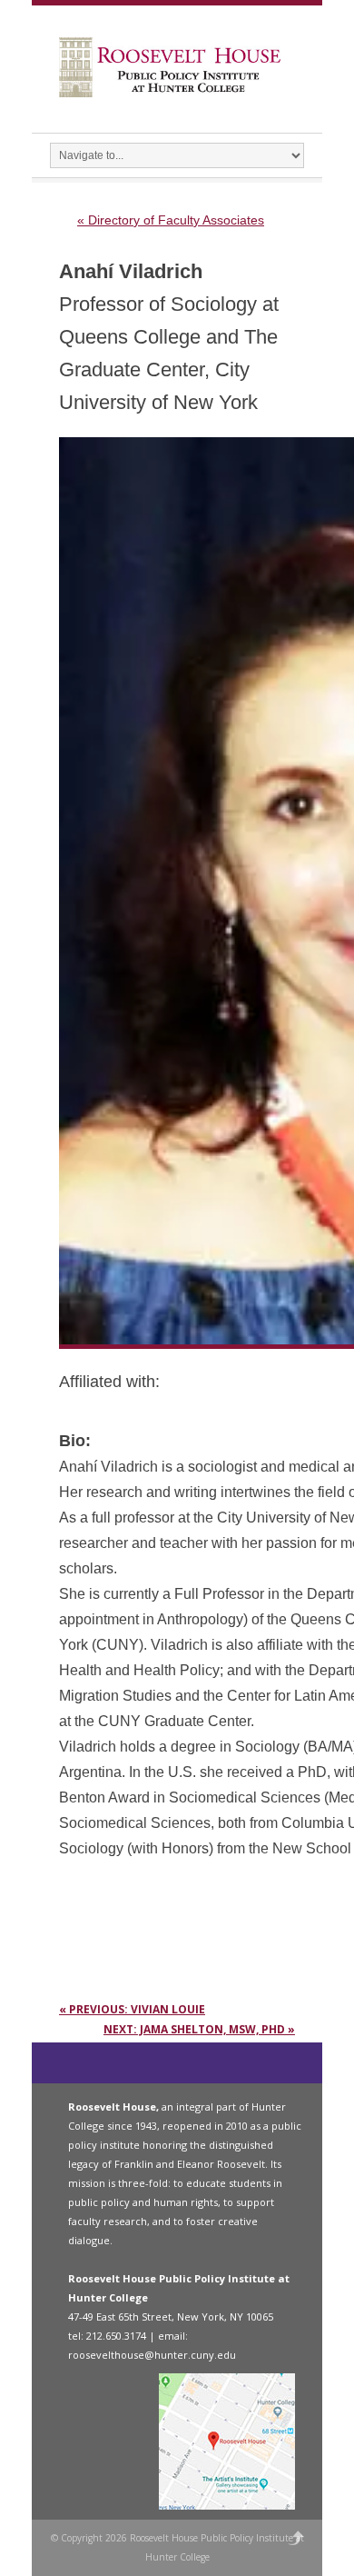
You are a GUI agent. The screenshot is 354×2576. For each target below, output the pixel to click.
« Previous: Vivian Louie (132, 2009)
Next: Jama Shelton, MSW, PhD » (199, 2029)
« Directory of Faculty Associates (171, 220)
